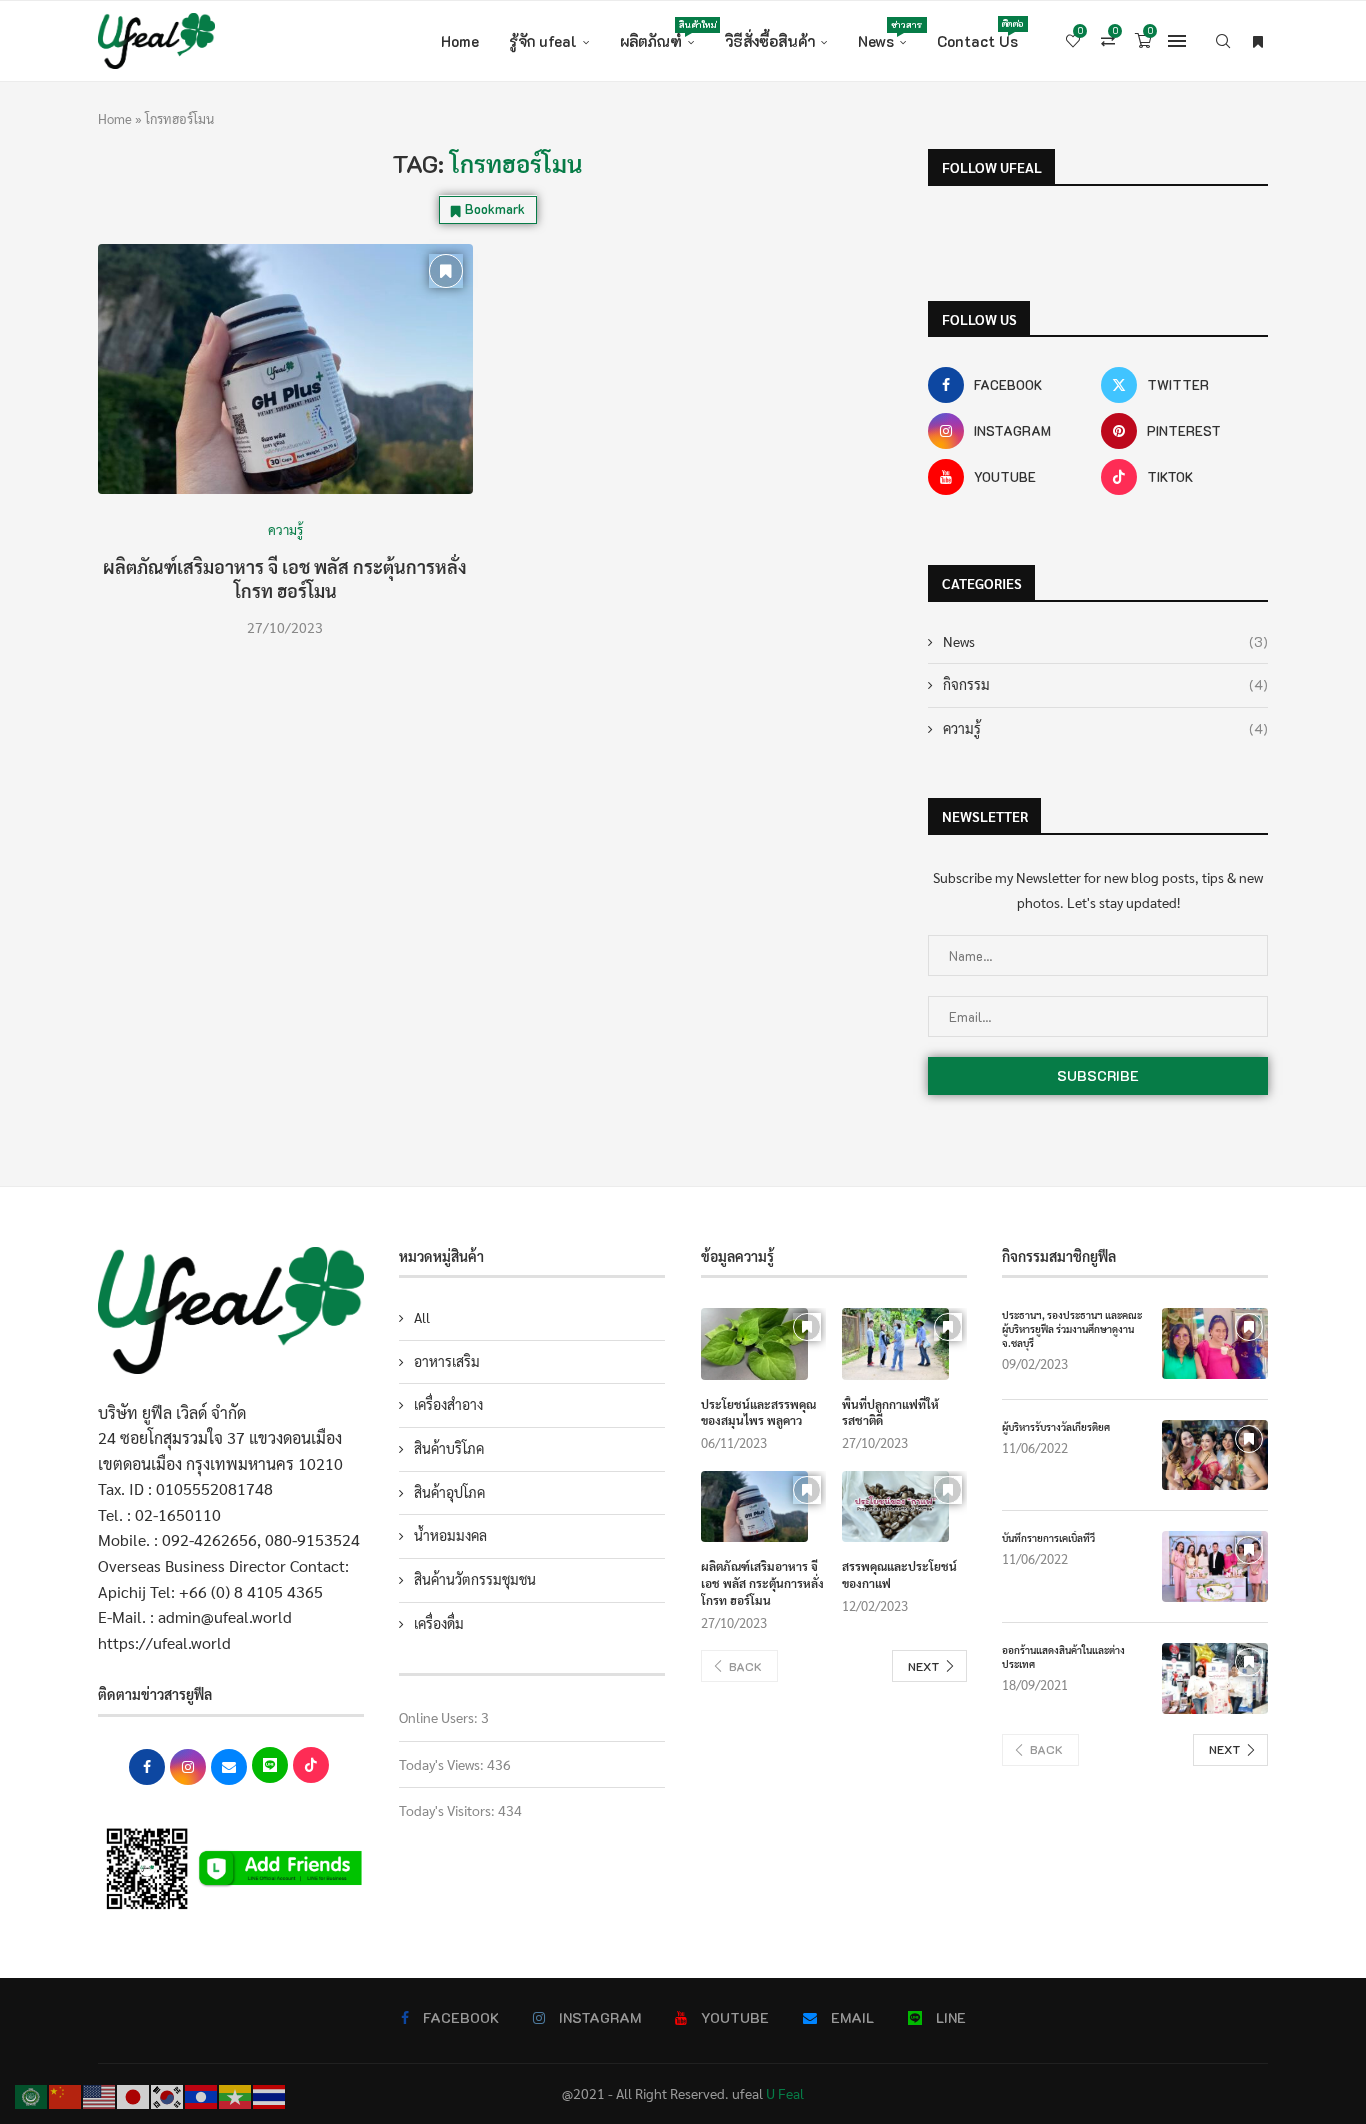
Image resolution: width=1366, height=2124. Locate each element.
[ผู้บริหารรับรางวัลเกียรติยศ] (1215, 1455)
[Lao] (202, 2094)
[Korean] (168, 2094)
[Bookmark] (1258, 41)
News (882, 35)
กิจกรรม (1105, 684)
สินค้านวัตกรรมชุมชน (475, 1579)
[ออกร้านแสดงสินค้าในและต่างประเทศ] (1215, 1678)
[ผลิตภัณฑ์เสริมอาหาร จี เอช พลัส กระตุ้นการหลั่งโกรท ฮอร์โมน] (285, 369)
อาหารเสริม (447, 1361)
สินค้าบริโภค (449, 1448)
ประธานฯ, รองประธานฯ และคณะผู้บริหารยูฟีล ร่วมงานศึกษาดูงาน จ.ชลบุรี (1072, 1328)
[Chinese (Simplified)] (66, 2094)
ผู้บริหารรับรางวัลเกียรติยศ (1056, 1426)
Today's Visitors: (448, 1810)
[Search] (1223, 41)
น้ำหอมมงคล (450, 1535)
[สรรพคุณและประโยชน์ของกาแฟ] (895, 1506)
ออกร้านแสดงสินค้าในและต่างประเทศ (1063, 1656)
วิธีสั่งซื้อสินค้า (770, 41)
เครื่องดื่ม (439, 1623)
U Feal (785, 2093)
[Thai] (270, 2094)
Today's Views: (443, 1764)
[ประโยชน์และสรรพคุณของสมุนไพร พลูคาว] (754, 1343)
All (422, 1317)
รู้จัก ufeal (543, 41)
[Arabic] (32, 2094)
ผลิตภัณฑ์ (657, 35)
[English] (100, 2094)
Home (460, 41)
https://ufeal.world (164, 1642)
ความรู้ (1105, 728)
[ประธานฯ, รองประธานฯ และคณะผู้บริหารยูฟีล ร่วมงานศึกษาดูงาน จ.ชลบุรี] (1215, 1343)
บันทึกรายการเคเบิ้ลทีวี (1048, 1537)
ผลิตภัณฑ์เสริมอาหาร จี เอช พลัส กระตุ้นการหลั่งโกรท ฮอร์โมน (285, 578)
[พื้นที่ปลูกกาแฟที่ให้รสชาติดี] (895, 1343)
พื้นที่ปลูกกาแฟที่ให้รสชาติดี (890, 1412)
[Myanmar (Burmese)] (236, 2094)
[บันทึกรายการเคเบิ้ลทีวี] (1215, 1566)
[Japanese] (134, 2094)
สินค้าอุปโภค (449, 1492)
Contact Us (977, 34)
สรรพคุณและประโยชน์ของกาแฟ (899, 1574)
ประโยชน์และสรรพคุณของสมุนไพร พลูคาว (758, 1412)
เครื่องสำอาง (448, 1404)
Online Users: (440, 1717)
